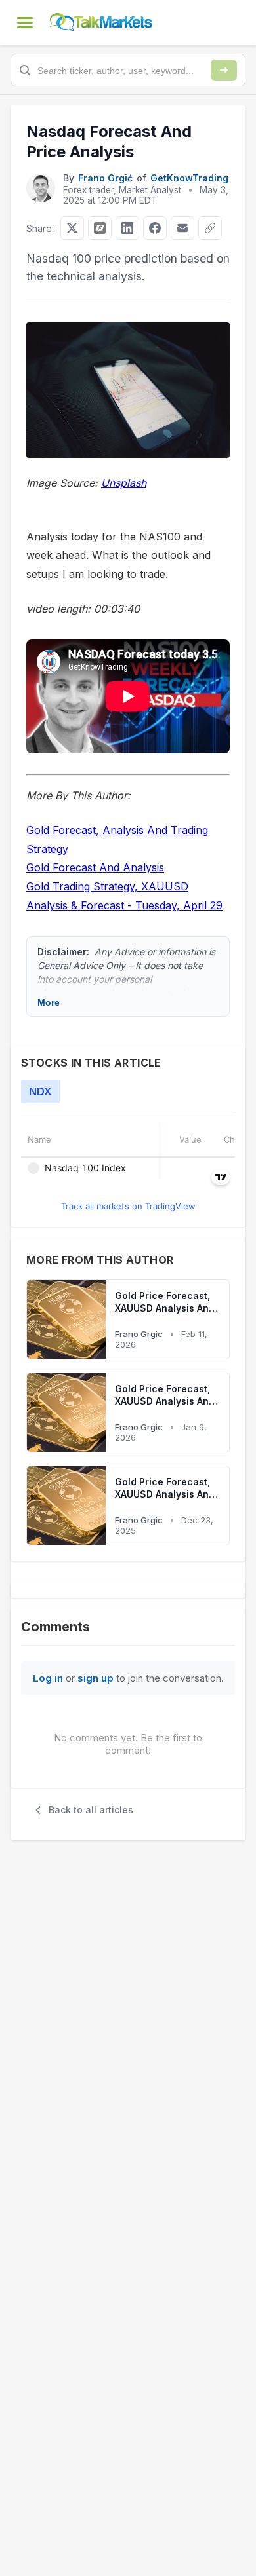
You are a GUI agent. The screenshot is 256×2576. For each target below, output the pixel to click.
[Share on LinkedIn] (127, 228)
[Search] (224, 70)
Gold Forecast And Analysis (95, 867)
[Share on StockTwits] (100, 228)
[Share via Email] (182, 228)
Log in (48, 1678)
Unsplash (124, 483)
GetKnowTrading (189, 178)
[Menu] (25, 22)
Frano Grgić (105, 178)
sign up (96, 1678)
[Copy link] (210, 228)
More (49, 1002)
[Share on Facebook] (155, 228)
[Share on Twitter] (72, 228)
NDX (40, 1091)
